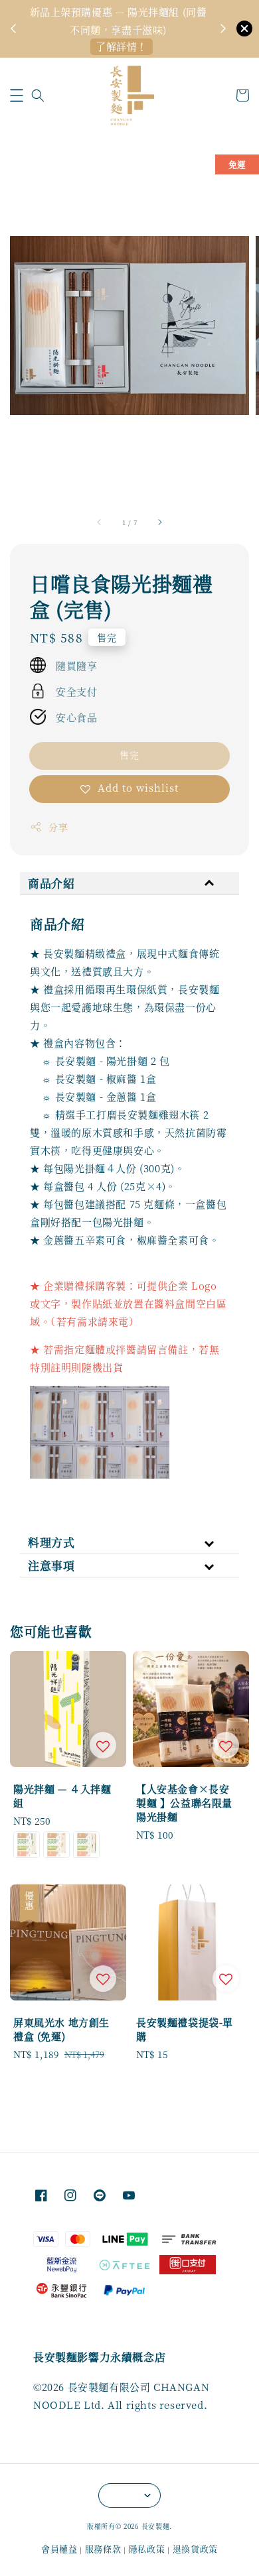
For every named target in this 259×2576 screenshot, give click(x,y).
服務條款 (103, 2548)
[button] (17, 95)
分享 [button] (58, 827)
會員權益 (59, 2548)
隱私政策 (147, 2548)
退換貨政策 (196, 2548)
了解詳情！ (122, 46)
